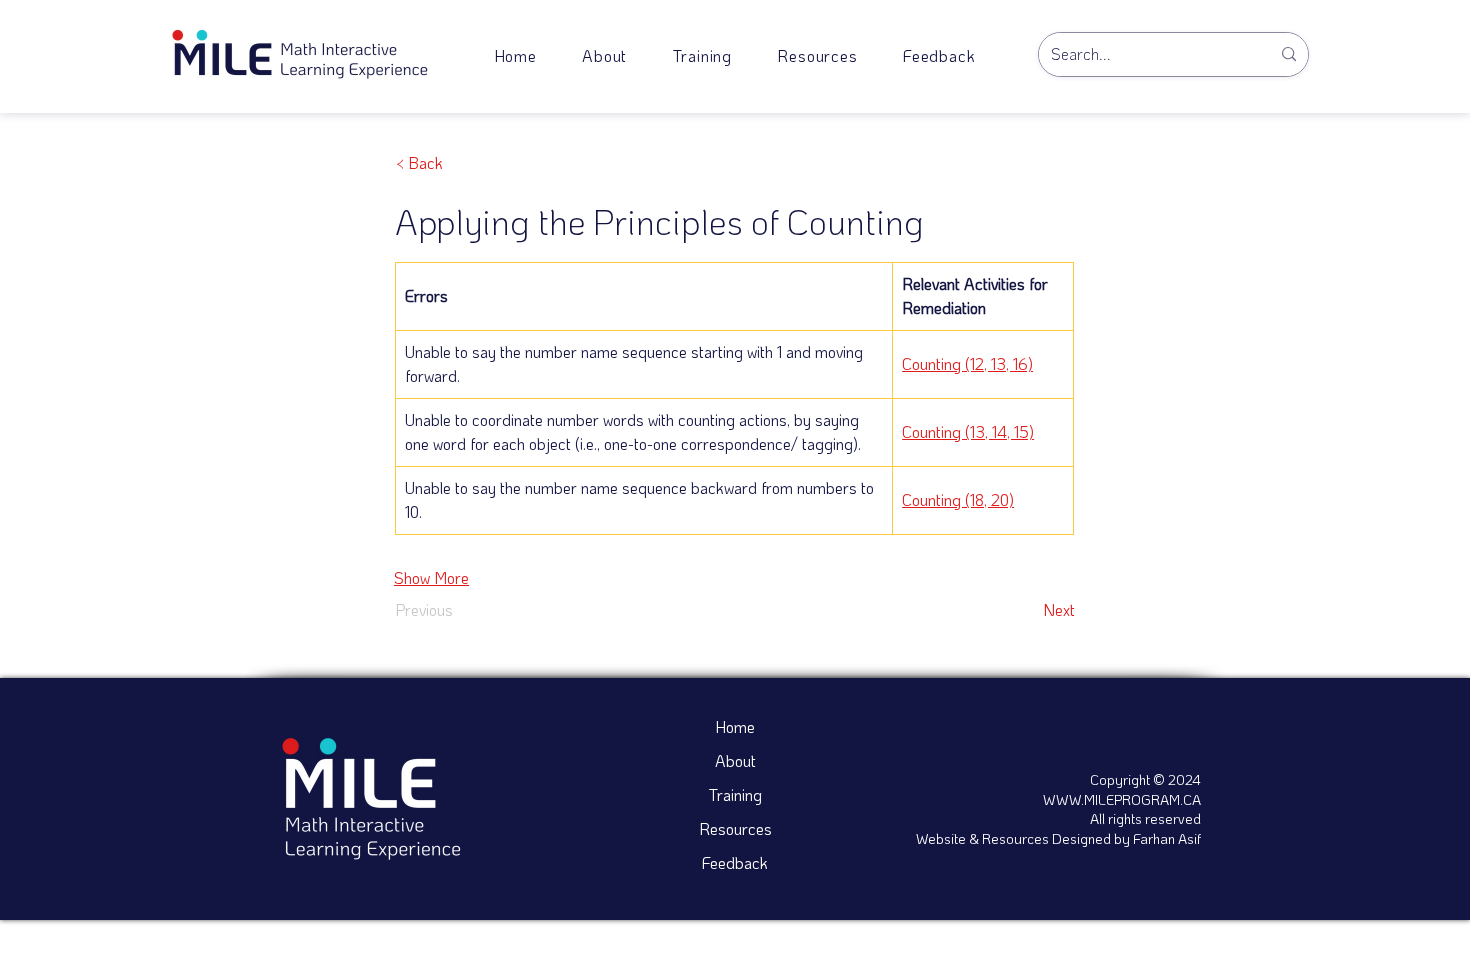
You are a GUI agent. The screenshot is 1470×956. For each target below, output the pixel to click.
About (735, 760)
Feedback (735, 862)
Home (735, 726)
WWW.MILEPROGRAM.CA (1122, 799)
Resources (735, 828)
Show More (431, 577)
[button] (818, 55)
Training (735, 794)
